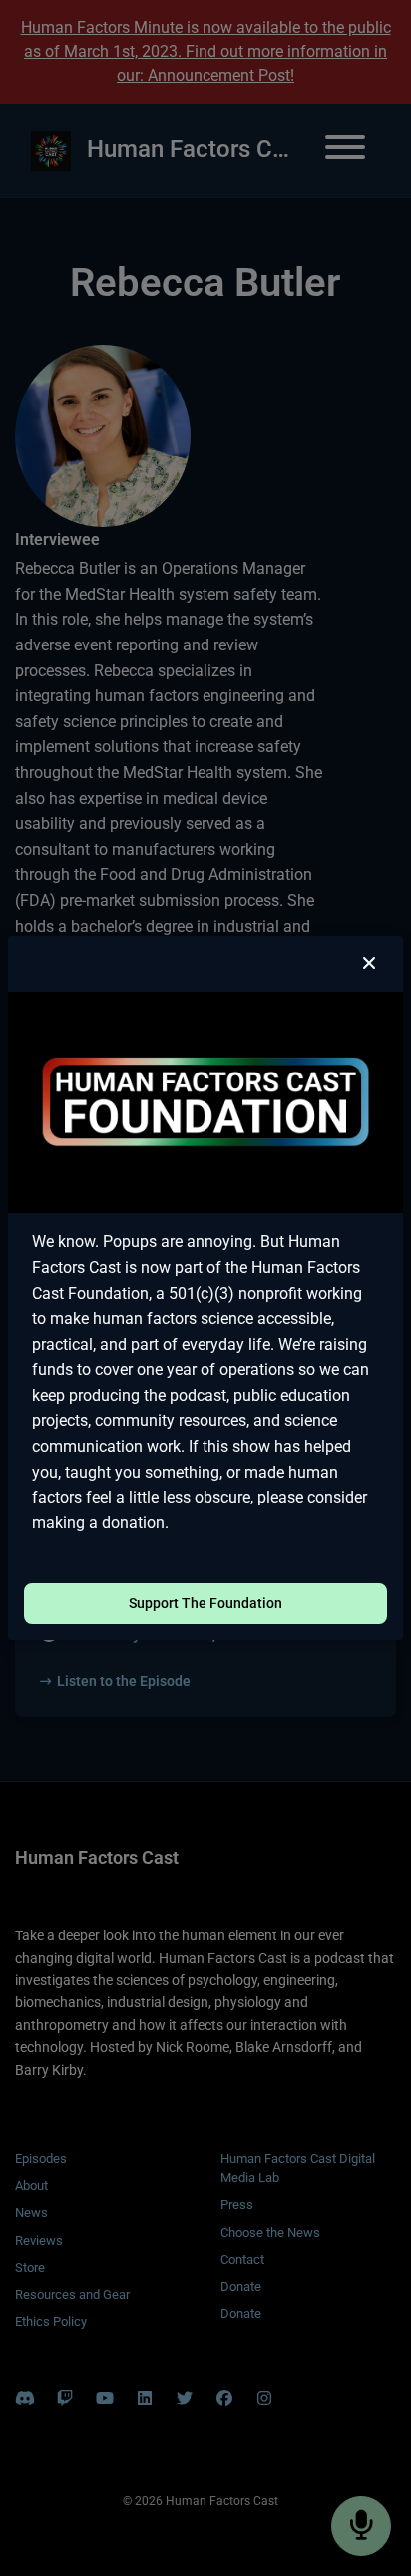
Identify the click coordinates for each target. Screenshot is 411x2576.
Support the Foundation (205, 1603)
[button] (369, 964)
